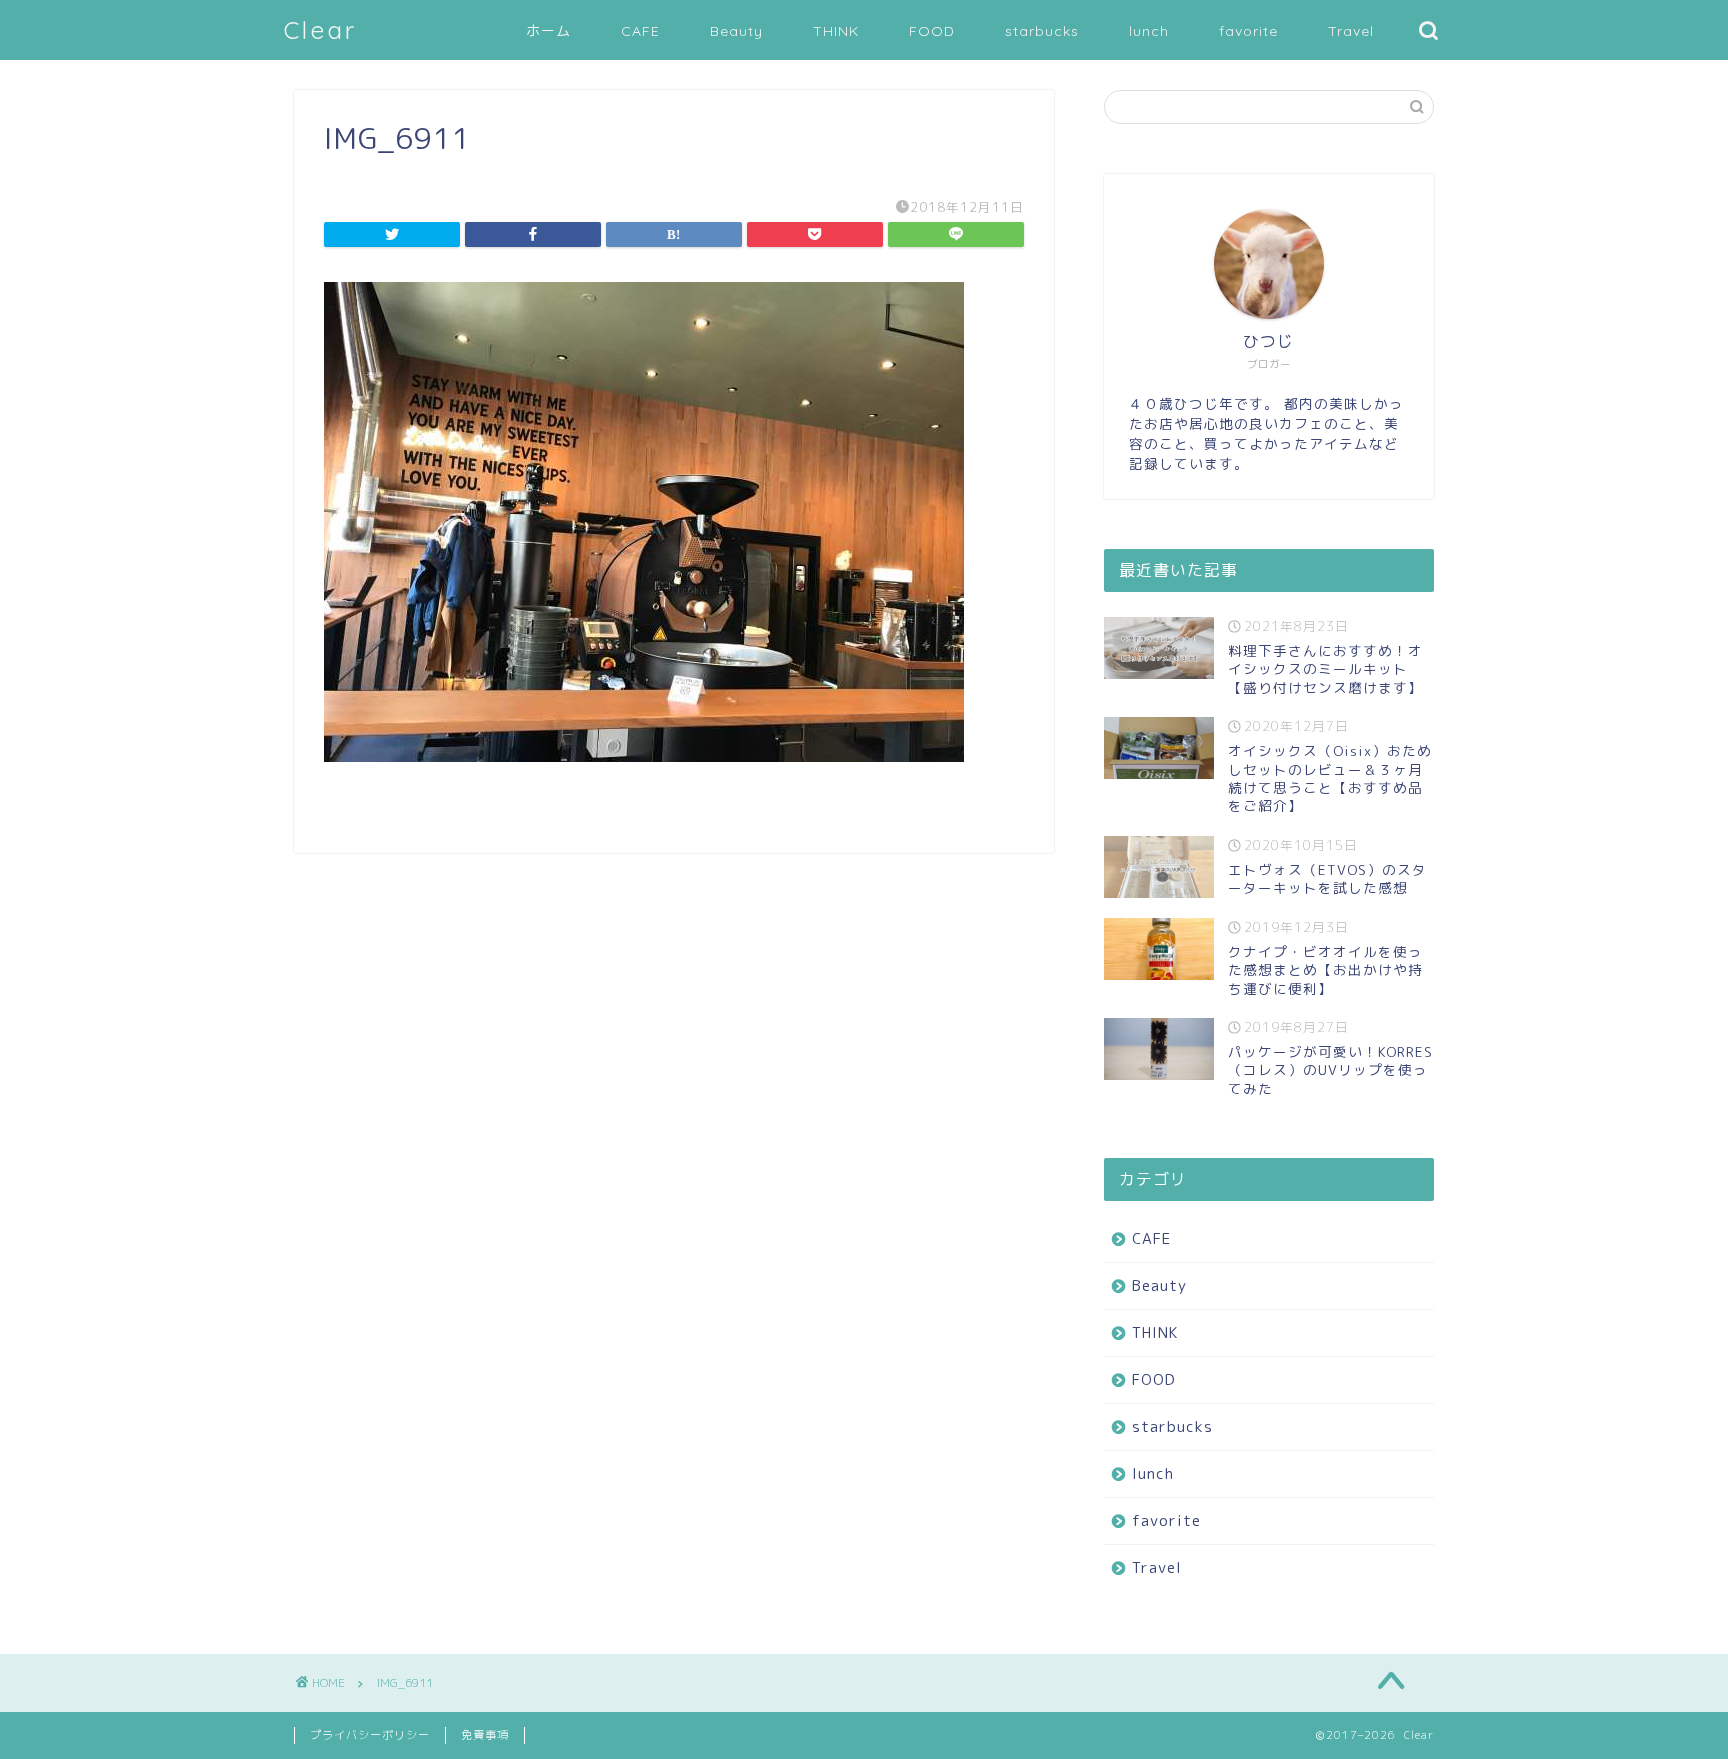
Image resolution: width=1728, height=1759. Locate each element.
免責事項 (485, 1735)
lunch (1149, 31)
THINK (836, 31)
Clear (320, 30)
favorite (1248, 31)
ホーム (548, 31)
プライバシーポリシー (370, 1735)
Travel (1351, 31)
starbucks (1042, 31)
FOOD (932, 31)
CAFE (640, 31)
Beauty (736, 31)
